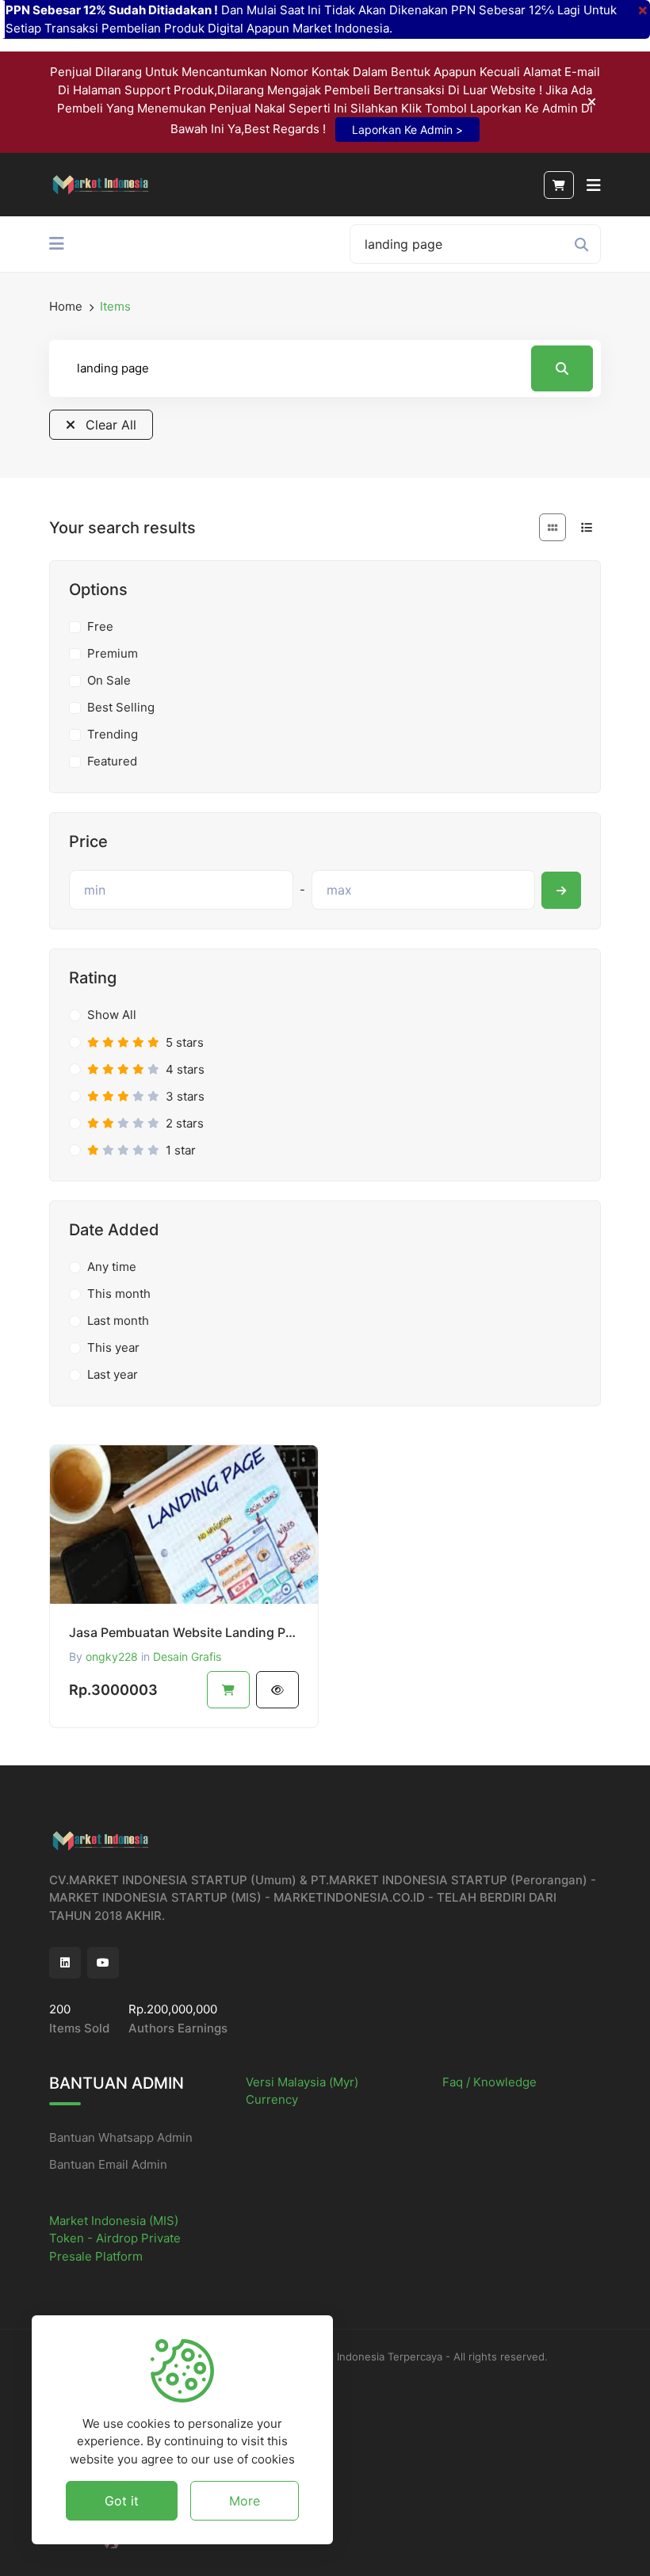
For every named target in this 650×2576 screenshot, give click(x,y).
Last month (118, 1320)
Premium (113, 653)
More (245, 2501)
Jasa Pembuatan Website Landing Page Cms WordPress (184, 1632)
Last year (113, 1374)
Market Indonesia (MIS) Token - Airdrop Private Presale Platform (115, 2238)
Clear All (109, 425)
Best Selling (121, 707)
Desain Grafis (187, 1656)
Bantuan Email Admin (108, 2164)
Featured (112, 761)
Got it (122, 2501)
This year (113, 1347)
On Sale (109, 680)
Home (66, 306)
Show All (112, 1015)
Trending (113, 734)
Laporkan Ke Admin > (407, 130)
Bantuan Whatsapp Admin (121, 2137)
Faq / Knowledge (489, 2082)
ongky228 (112, 1656)
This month (119, 1294)
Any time (112, 1267)
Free (100, 626)
